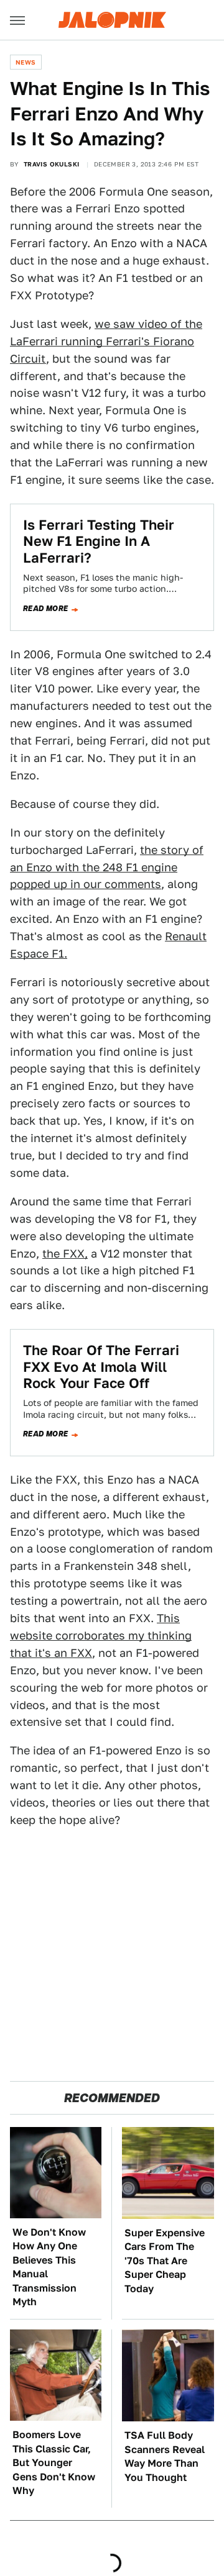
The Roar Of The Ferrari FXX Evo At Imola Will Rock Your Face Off (101, 1367)
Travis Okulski (52, 164)
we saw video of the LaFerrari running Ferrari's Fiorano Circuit (106, 341)
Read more (46, 609)
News (26, 62)
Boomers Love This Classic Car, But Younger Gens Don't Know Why (54, 2463)
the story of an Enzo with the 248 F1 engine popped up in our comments (107, 867)
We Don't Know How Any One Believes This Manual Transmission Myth (49, 2267)
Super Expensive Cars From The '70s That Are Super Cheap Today (165, 2261)
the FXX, (65, 1254)
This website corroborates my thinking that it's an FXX (101, 1635)
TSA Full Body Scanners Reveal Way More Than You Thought (165, 2456)
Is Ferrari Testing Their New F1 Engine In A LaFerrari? (99, 541)
